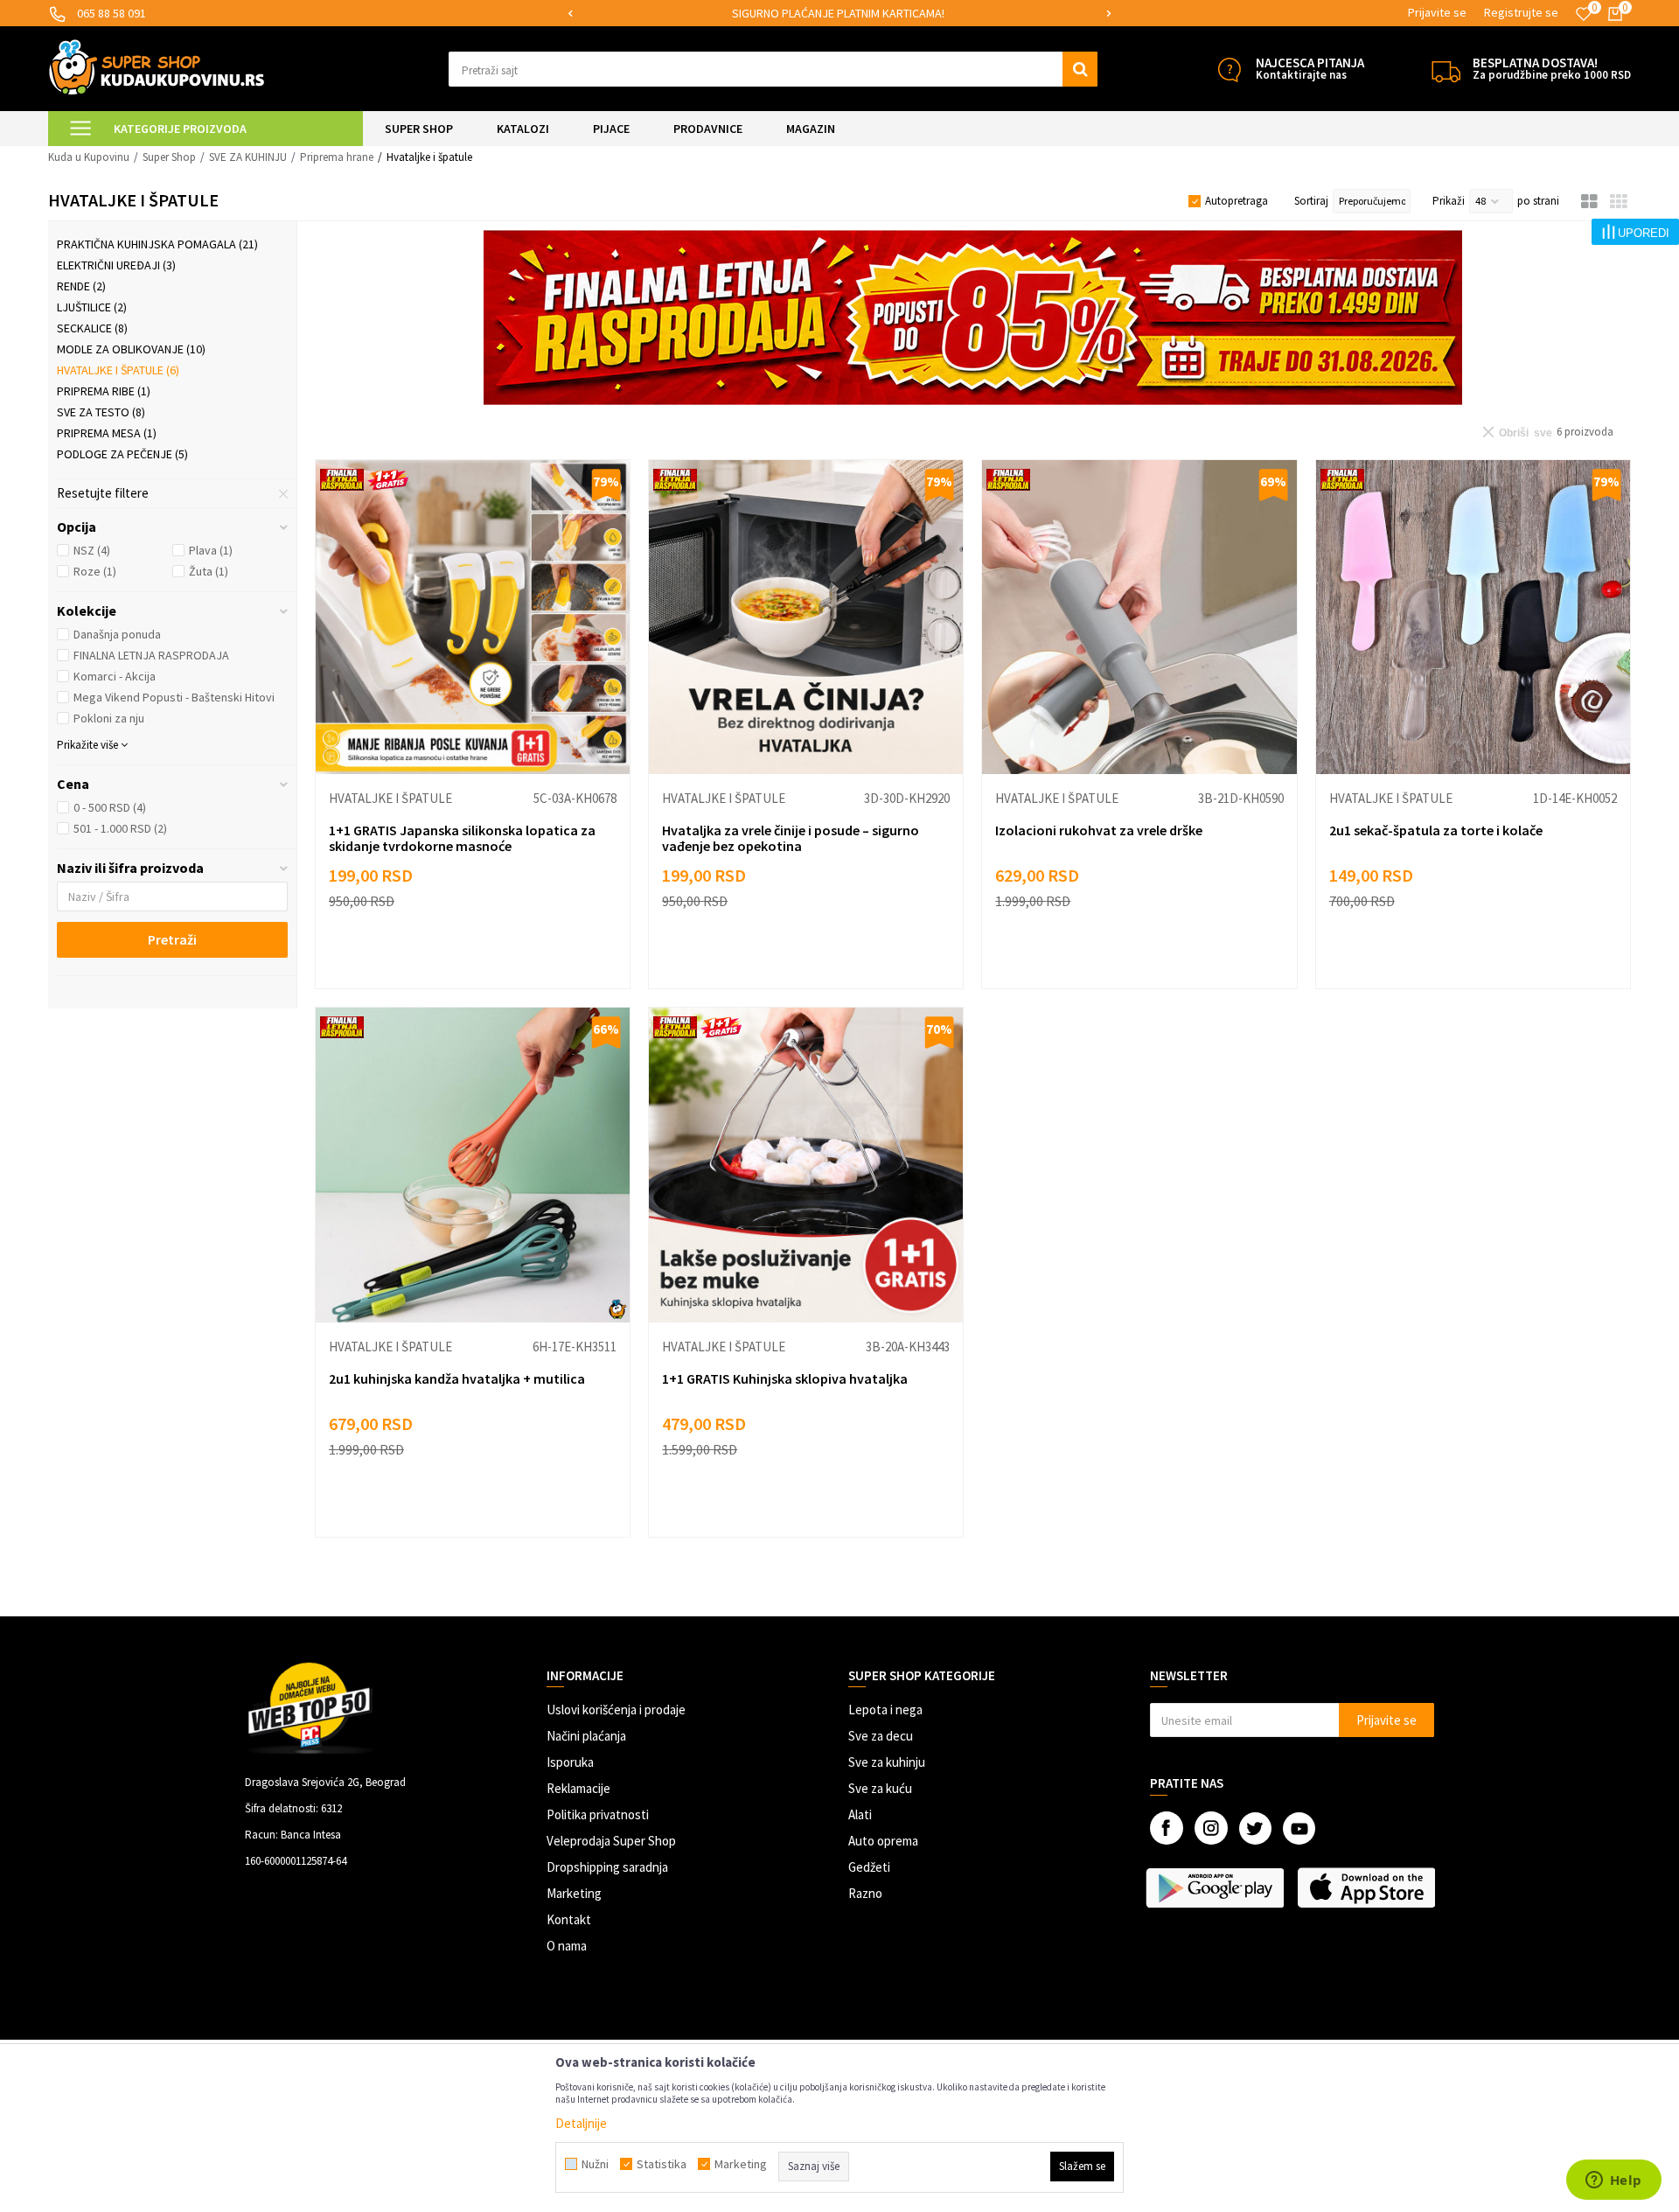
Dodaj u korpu (484, 958)
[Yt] (1299, 1828)
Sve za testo (101, 412)
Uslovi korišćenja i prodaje (616, 1710)
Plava (211, 550)
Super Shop (169, 157)
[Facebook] (1167, 1828)
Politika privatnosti (598, 1814)
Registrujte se (1521, 12)
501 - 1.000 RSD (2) (120, 828)
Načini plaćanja (586, 1736)
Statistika (662, 2164)
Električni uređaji (116, 265)
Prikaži (1449, 201)
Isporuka (570, 1762)
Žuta (209, 571)
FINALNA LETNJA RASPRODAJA (151, 655)
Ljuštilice (92, 307)
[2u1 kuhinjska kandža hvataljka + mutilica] (473, 1165)
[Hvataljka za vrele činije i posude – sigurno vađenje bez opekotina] (806, 617)
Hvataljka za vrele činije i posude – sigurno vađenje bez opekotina (791, 838)
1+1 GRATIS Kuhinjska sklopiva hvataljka (785, 1378)
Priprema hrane (337, 157)
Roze (95, 571)
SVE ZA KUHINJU (248, 157)
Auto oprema (883, 1841)
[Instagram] (1211, 1828)
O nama (567, 1946)
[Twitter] (1255, 1828)
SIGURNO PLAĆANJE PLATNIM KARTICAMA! (838, 13)
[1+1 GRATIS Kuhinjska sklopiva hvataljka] (806, 1165)
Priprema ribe (104, 391)
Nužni (595, 2164)
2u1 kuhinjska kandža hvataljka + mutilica (457, 1378)
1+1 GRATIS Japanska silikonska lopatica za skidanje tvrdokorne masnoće (462, 838)
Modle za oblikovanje (131, 349)
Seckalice (92, 328)
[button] (773, 69)
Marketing (574, 1893)
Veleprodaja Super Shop (611, 1841)
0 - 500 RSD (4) (110, 807)
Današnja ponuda (117, 634)
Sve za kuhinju (887, 1762)
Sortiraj (1311, 201)
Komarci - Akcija (115, 676)
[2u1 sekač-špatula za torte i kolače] (1473, 617)
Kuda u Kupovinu (89, 157)
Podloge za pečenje (122, 454)
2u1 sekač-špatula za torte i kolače (1436, 830)
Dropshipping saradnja (607, 1867)
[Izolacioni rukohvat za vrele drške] (1139, 617)
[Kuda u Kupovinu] (157, 67)
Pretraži (172, 939)
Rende (81, 286)
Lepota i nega (885, 1710)
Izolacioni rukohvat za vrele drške (1099, 830)
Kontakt (569, 1919)
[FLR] (973, 317)
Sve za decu (881, 1736)
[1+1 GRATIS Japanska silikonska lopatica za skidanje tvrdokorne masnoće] (473, 617)
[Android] (1217, 1888)
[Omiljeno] (1584, 14)
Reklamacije (578, 1788)
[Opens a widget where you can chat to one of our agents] (1613, 2181)
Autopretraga (1237, 201)
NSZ (92, 550)
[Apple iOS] (1368, 1888)
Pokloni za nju (109, 718)
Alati (860, 1814)
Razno (865, 1893)
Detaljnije (581, 2123)
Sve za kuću (880, 1788)
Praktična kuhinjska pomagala (157, 244)
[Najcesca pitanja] (1229, 70)
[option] (839, 14)
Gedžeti (869, 1867)
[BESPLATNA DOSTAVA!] (1446, 70)
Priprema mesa (107, 433)
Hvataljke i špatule (118, 370)
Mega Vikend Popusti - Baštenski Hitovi (174, 697)
